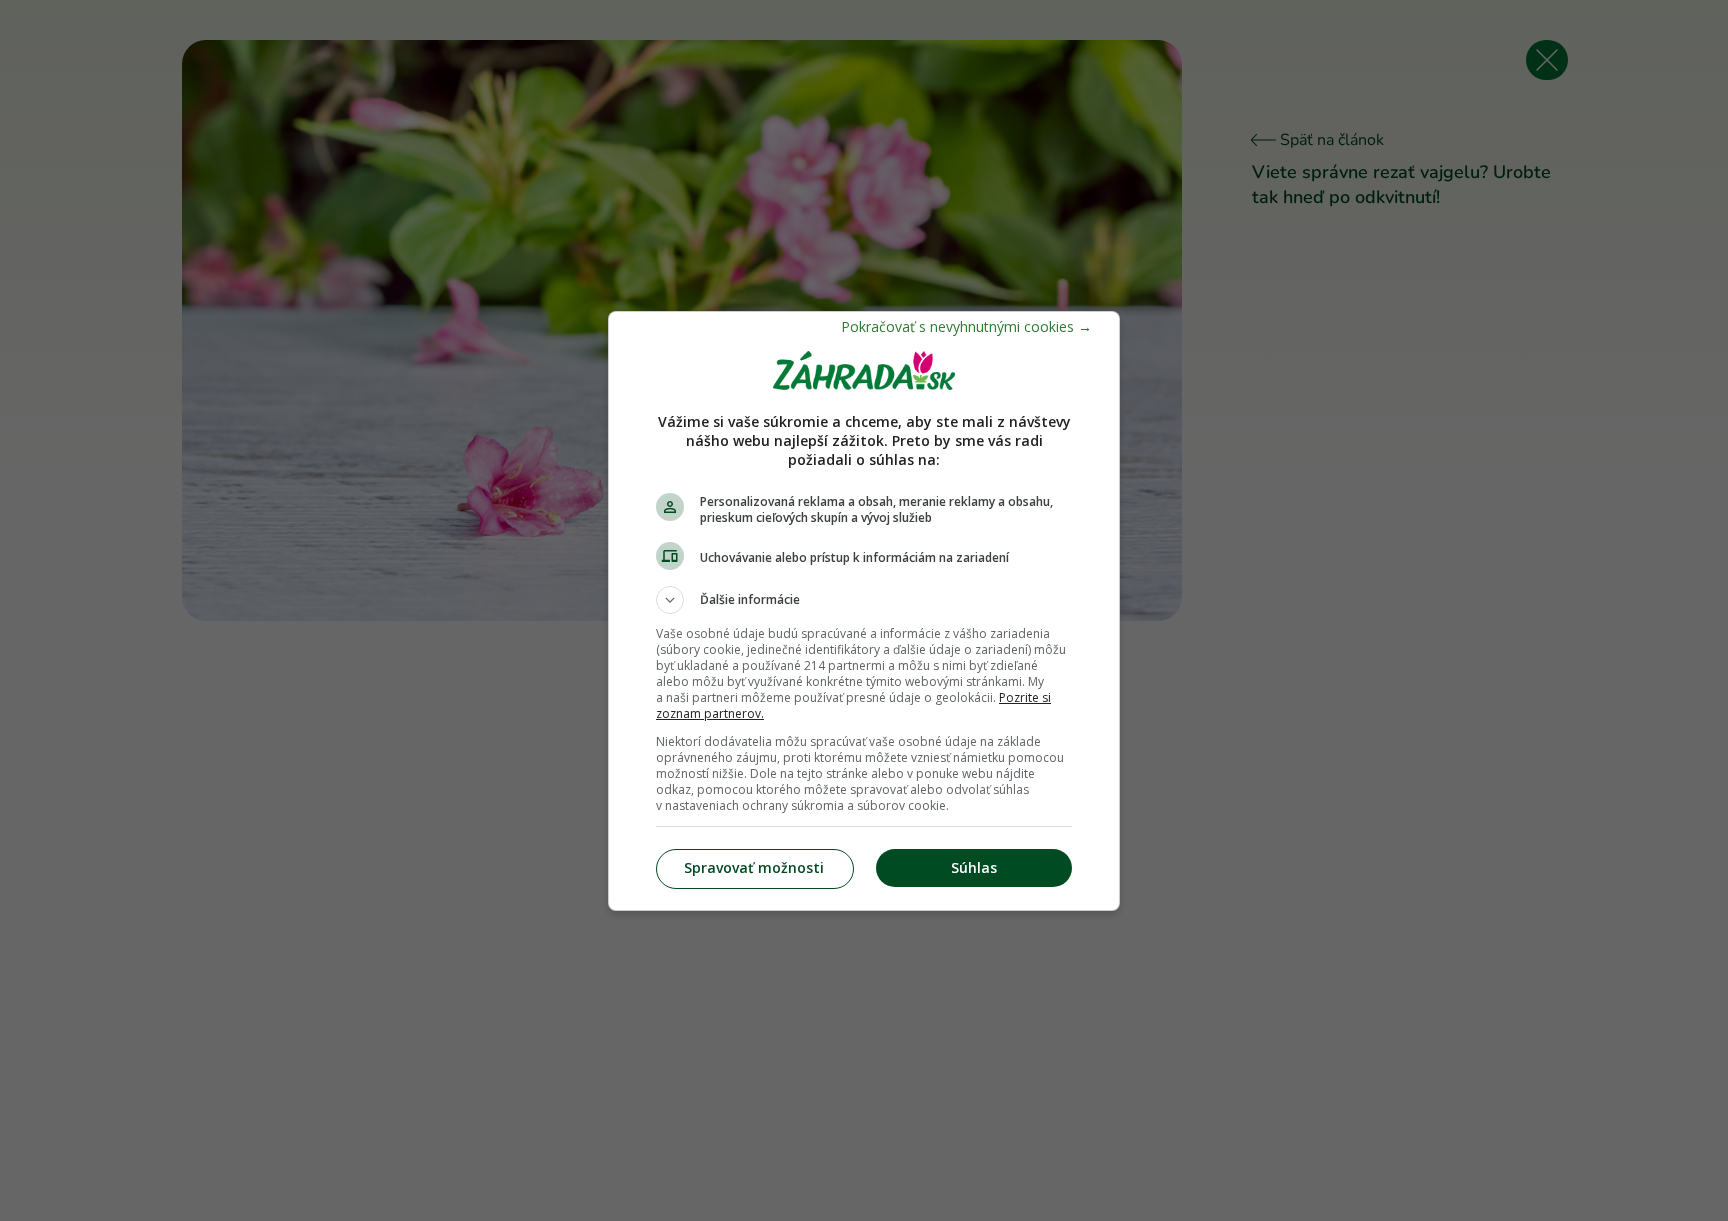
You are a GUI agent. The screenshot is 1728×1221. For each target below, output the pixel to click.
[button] (864, 600)
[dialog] (864, 611)
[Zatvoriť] (966, 326)
